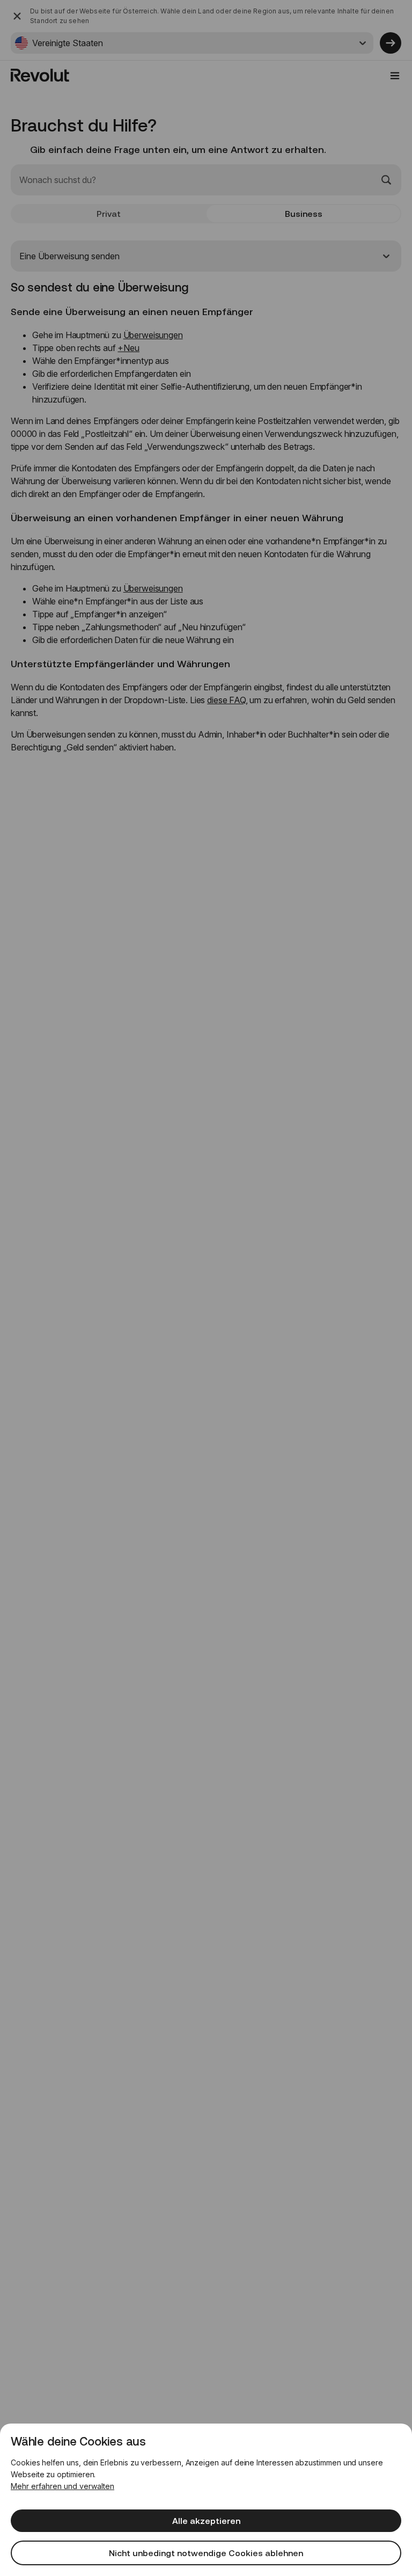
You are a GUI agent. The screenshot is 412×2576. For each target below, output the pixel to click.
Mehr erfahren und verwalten (62, 2486)
